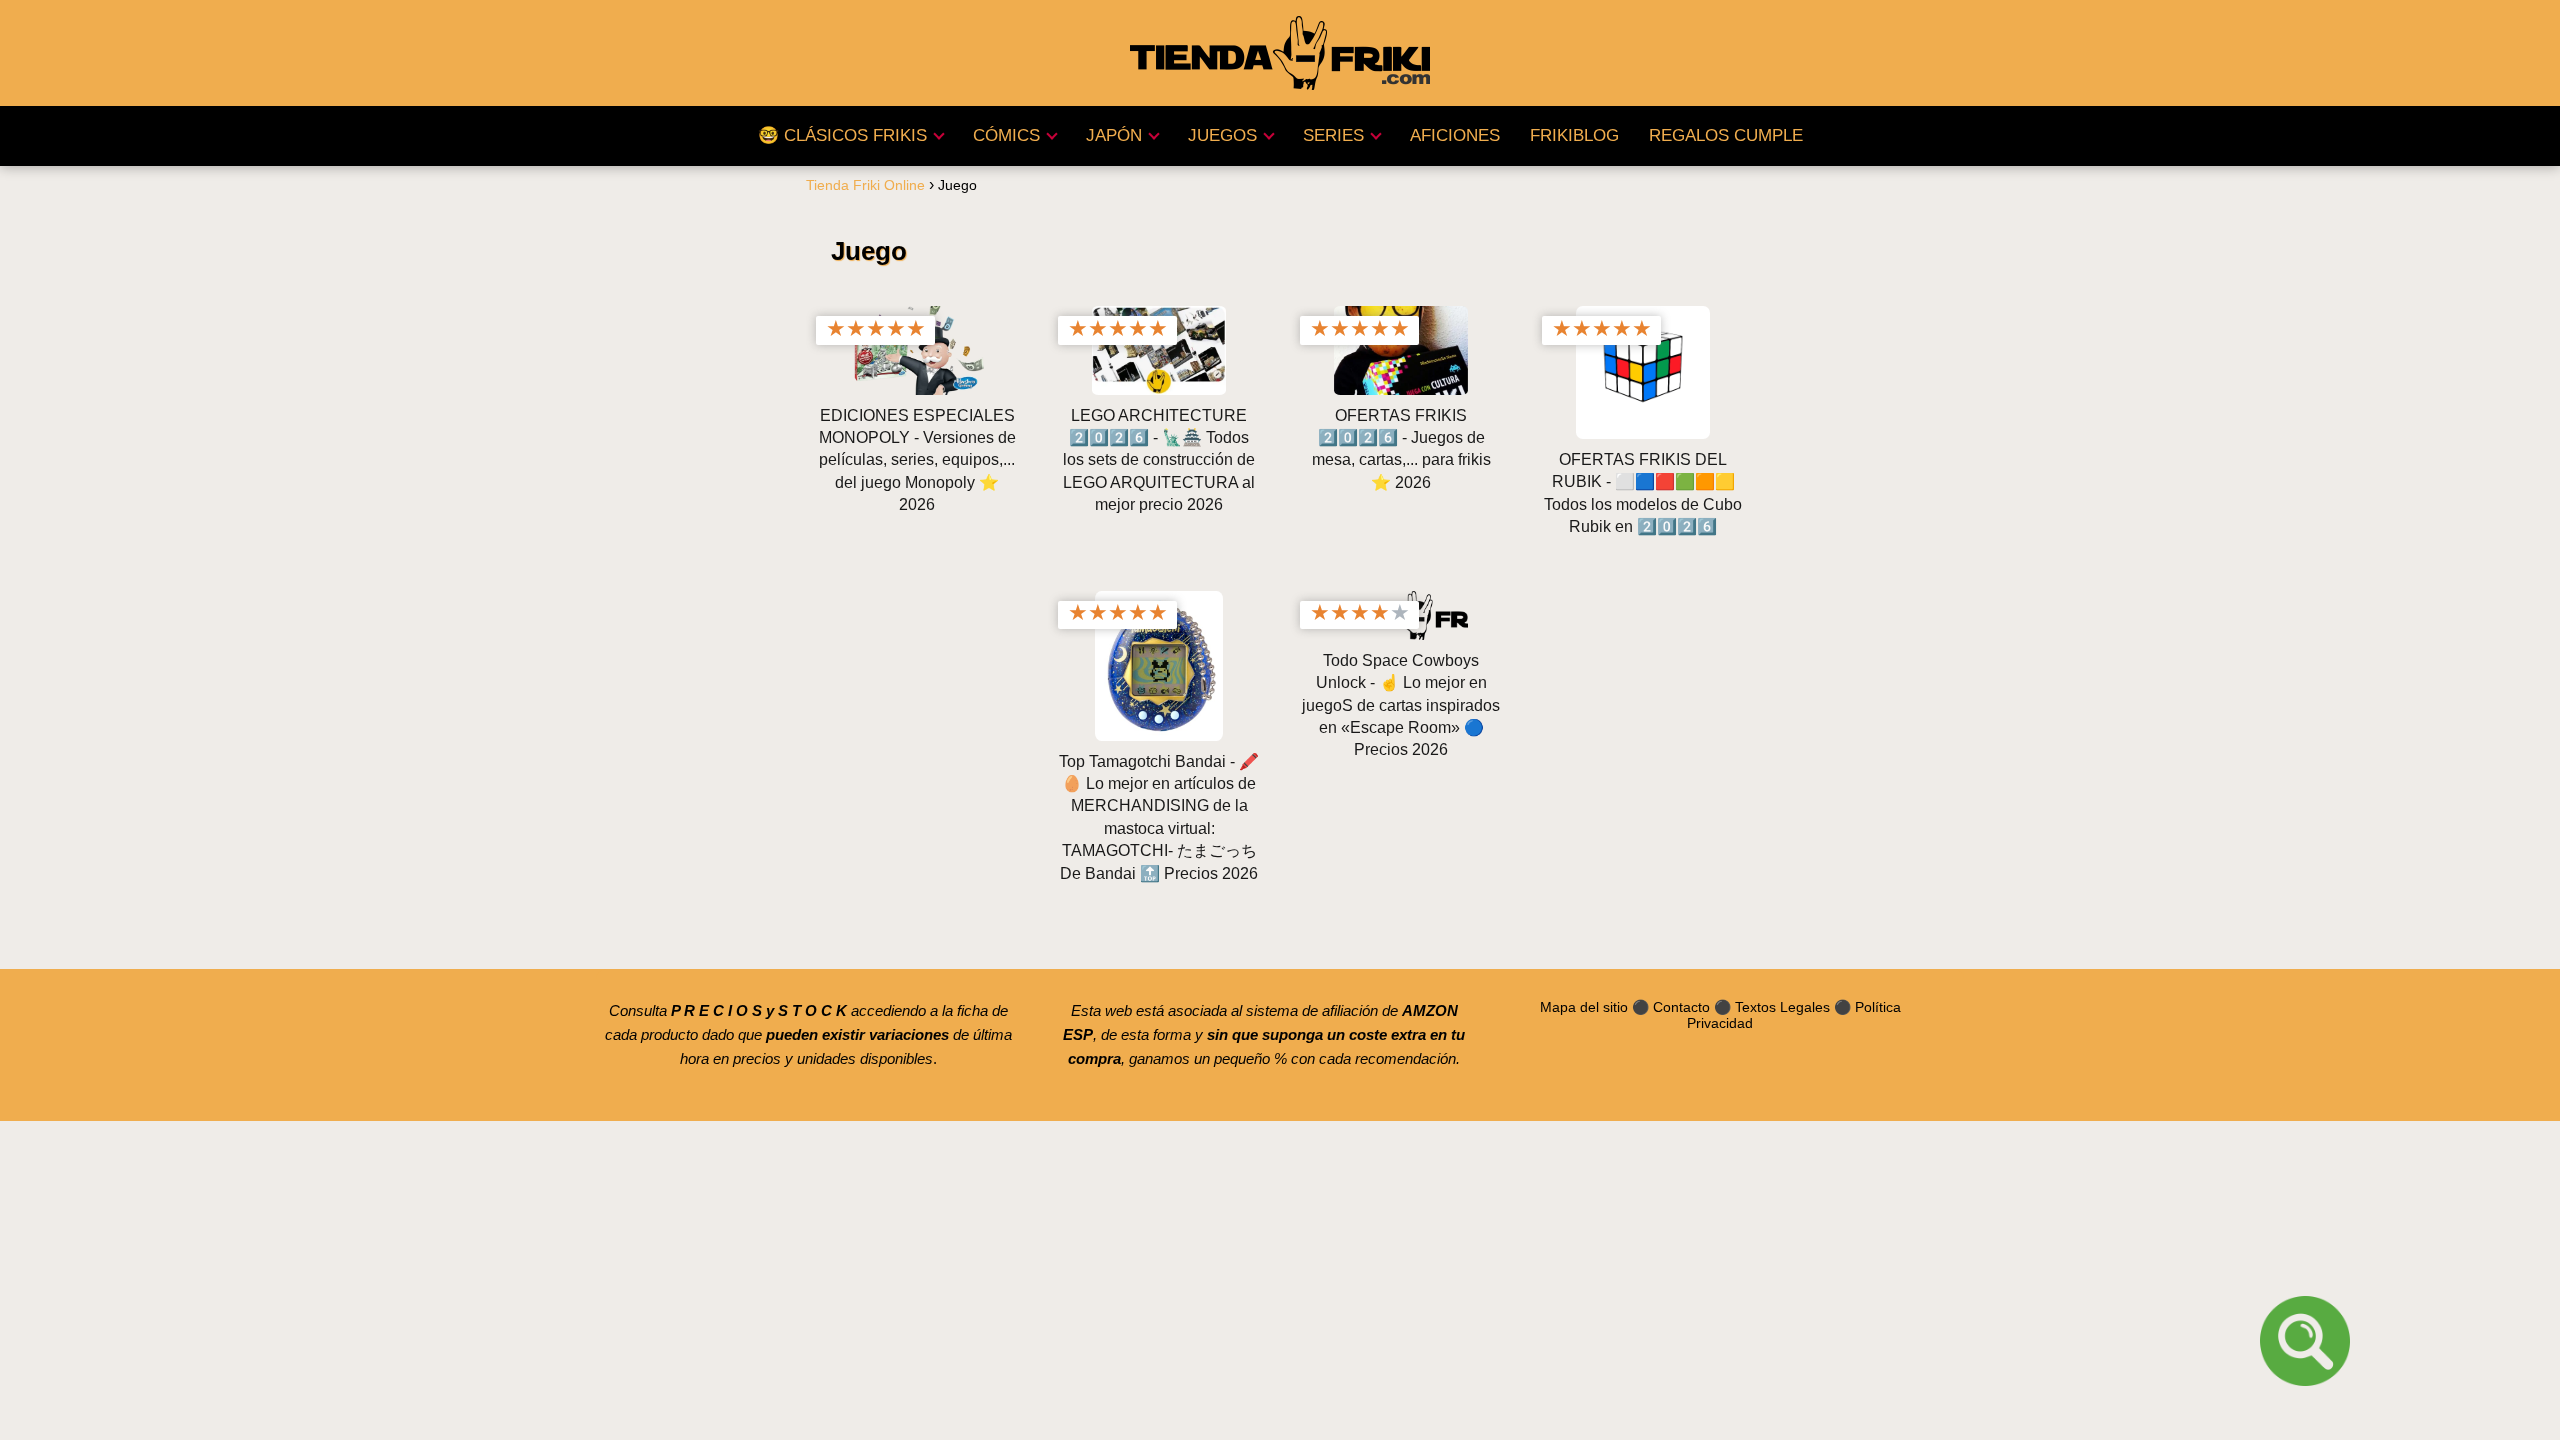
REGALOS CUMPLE (1726, 135)
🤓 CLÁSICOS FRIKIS (842, 135)
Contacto (1681, 1007)
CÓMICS (1006, 135)
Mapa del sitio (1584, 1007)
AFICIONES (1455, 135)
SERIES (1333, 135)
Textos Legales (1782, 1007)
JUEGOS (1222, 135)
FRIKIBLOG (1574, 135)
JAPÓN (1114, 135)
